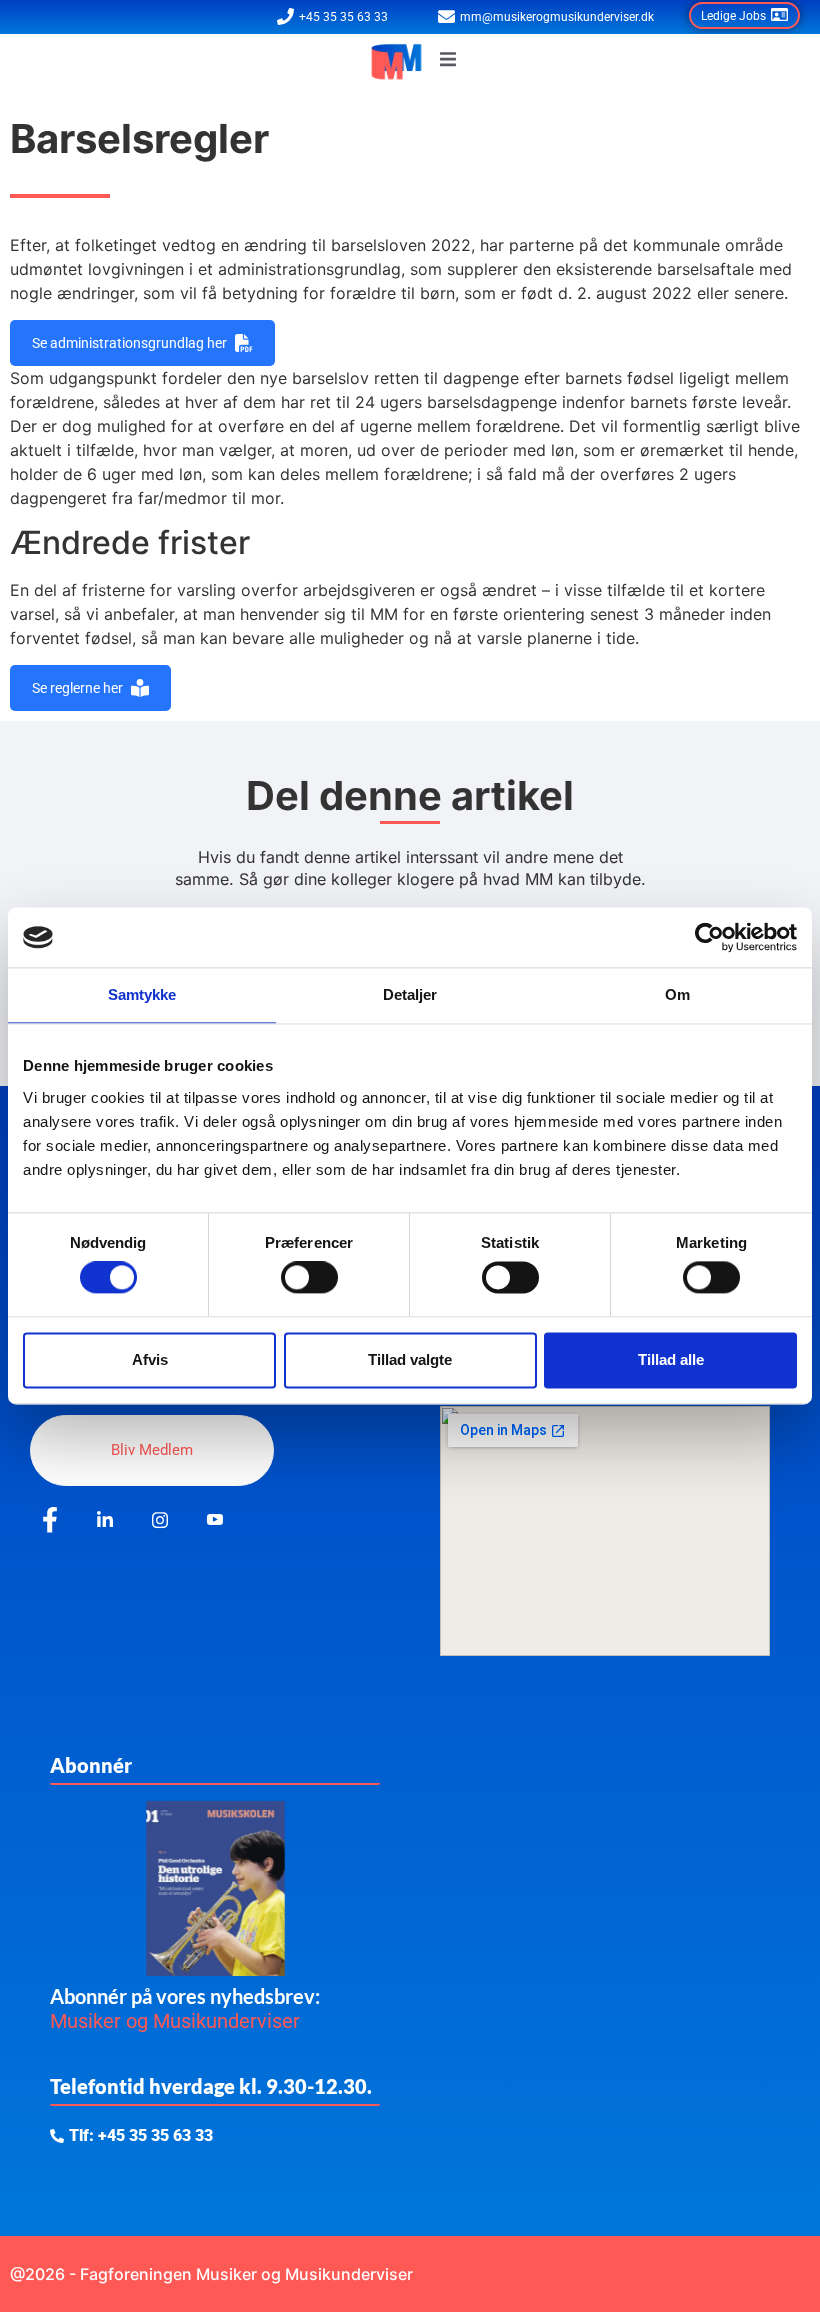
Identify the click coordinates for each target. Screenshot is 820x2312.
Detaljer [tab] (410, 994)
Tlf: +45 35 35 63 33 (141, 2136)
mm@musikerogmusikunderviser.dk (557, 17)
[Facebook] (50, 1521)
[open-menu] (448, 62)
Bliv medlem (152, 1450)
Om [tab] (677, 994)
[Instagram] (160, 1521)
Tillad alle (671, 1359)
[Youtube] (215, 1521)
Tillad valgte (410, 1359)
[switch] (309, 1278)
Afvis (150, 1359)
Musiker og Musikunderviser (175, 2021)
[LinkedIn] (105, 1521)
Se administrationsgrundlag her (129, 343)
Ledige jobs (733, 16)
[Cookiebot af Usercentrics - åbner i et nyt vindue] (709, 937)
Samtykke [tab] (142, 994)
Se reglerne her (77, 688)
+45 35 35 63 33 (343, 17)
